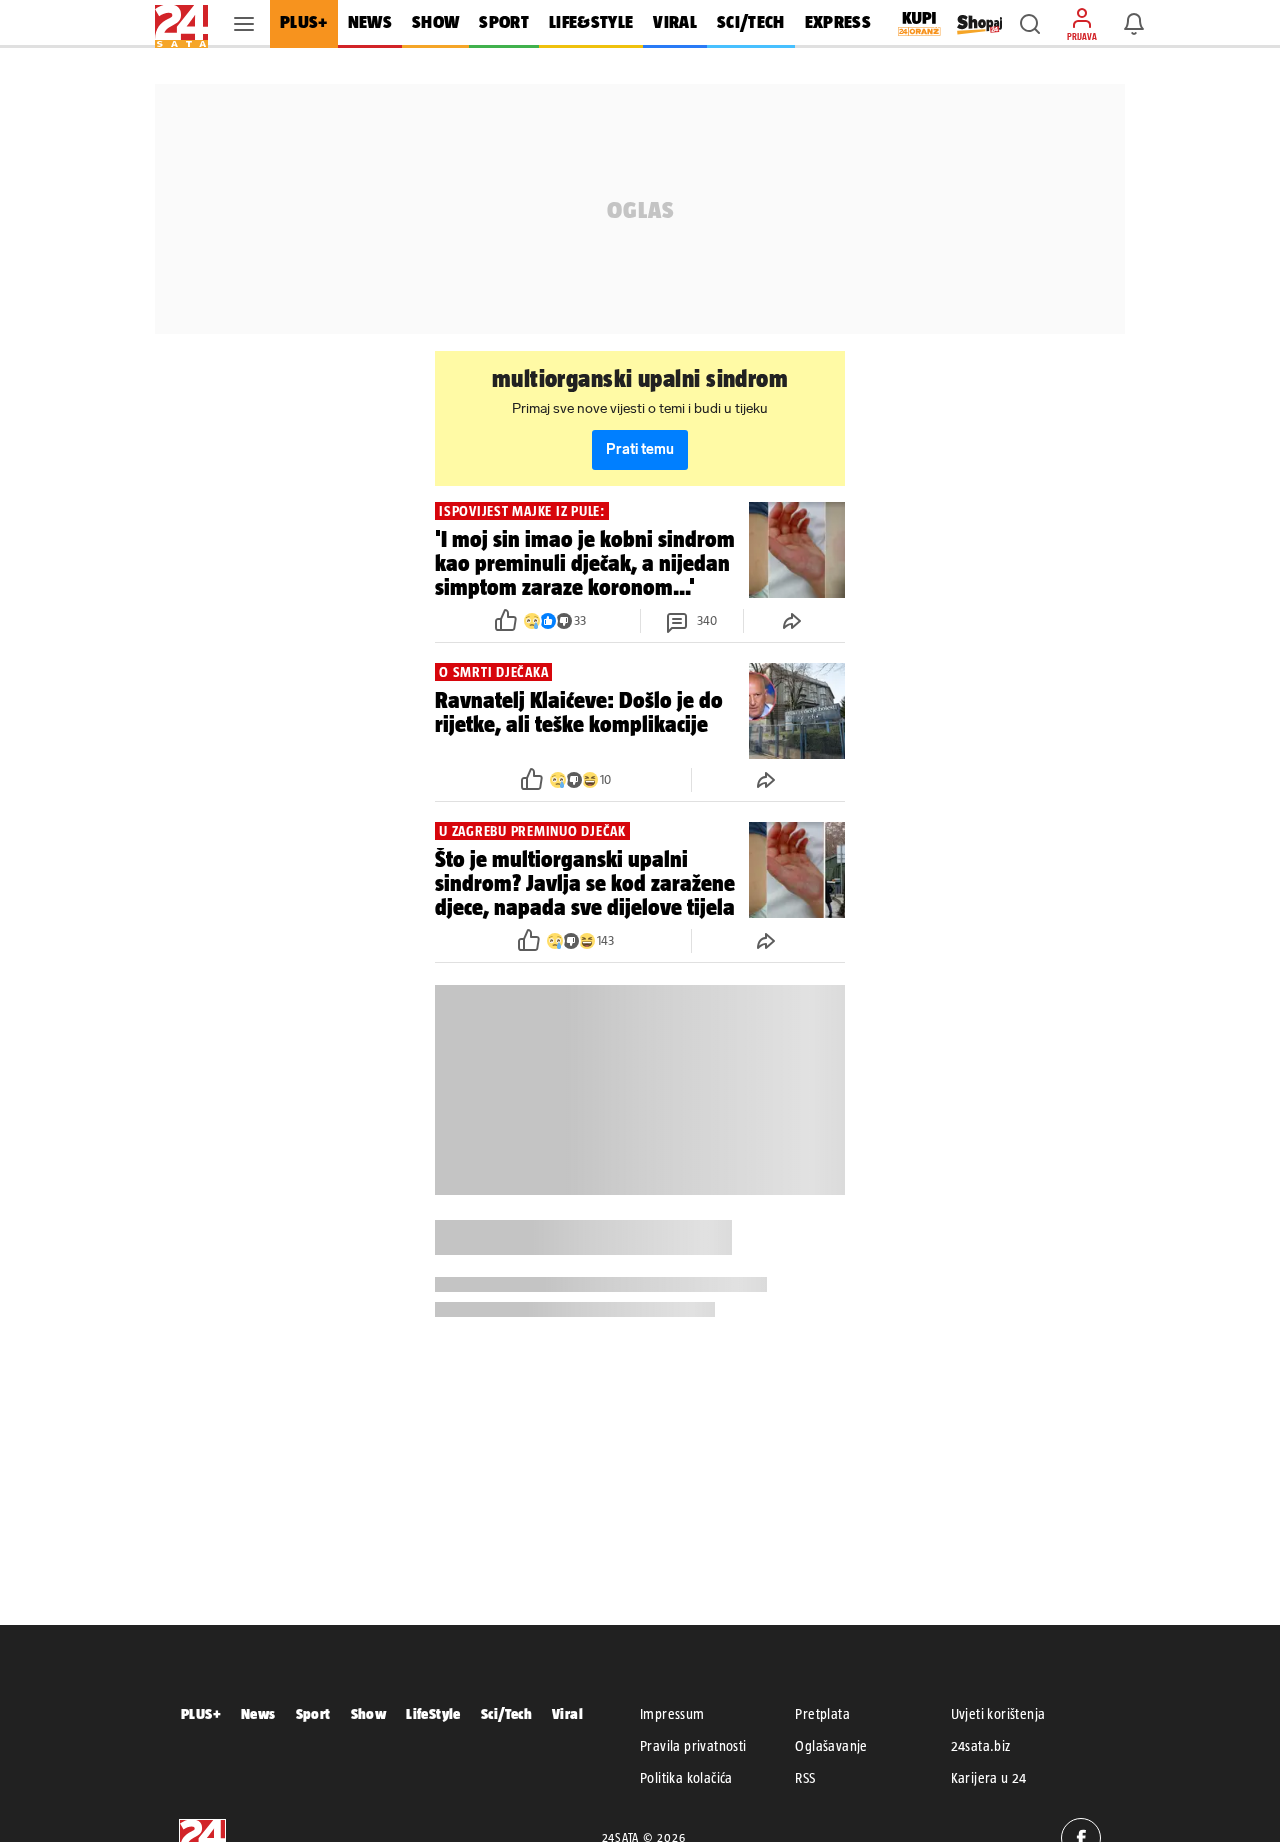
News (258, 1713)
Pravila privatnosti (693, 1746)
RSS (805, 1778)
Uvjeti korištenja (998, 1714)
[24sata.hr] (181, 24)
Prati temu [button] (640, 449)
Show (369, 1713)
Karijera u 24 (989, 1778)
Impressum (672, 1714)
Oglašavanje (831, 1746)
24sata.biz (981, 1746)
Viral (567, 1713)
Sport (313, 1713)
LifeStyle (433, 1713)
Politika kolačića (686, 1778)
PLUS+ (201, 1713)
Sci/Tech (506, 1713)
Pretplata (822, 1714)
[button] (1030, 24)
